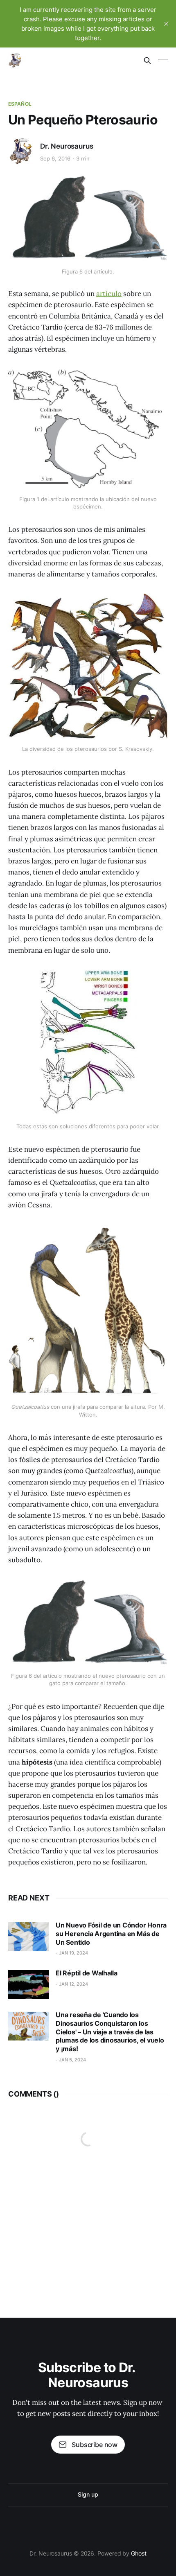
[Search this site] (147, 61)
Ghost (139, 2553)
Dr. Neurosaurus (67, 146)
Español (20, 104)
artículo (109, 294)
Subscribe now (95, 2445)
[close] (166, 24)
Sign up (88, 2494)
